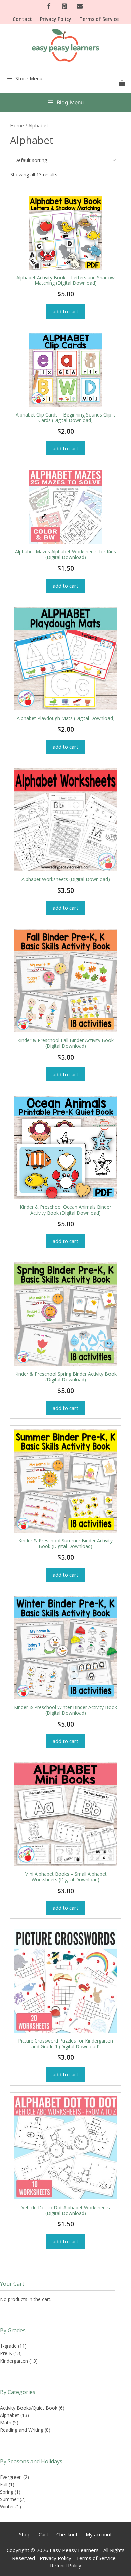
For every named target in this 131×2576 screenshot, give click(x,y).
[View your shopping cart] (122, 84)
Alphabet (10, 2415)
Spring (7, 2492)
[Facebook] (49, 7)
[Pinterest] (64, 7)
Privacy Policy (56, 19)
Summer (9, 2499)
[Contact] (80, 7)
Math (6, 2423)
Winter (7, 2507)
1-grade (8, 2346)
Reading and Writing (22, 2430)
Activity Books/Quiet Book (29, 2408)
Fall (4, 2484)
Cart (43, 2534)
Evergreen (11, 2477)
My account (99, 2534)
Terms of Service (99, 19)
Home (17, 125)
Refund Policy (66, 2565)
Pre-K (6, 2353)
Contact (22, 19)
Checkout (67, 2534)
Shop (25, 2534)
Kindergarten (14, 2361)
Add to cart (65, 311)
